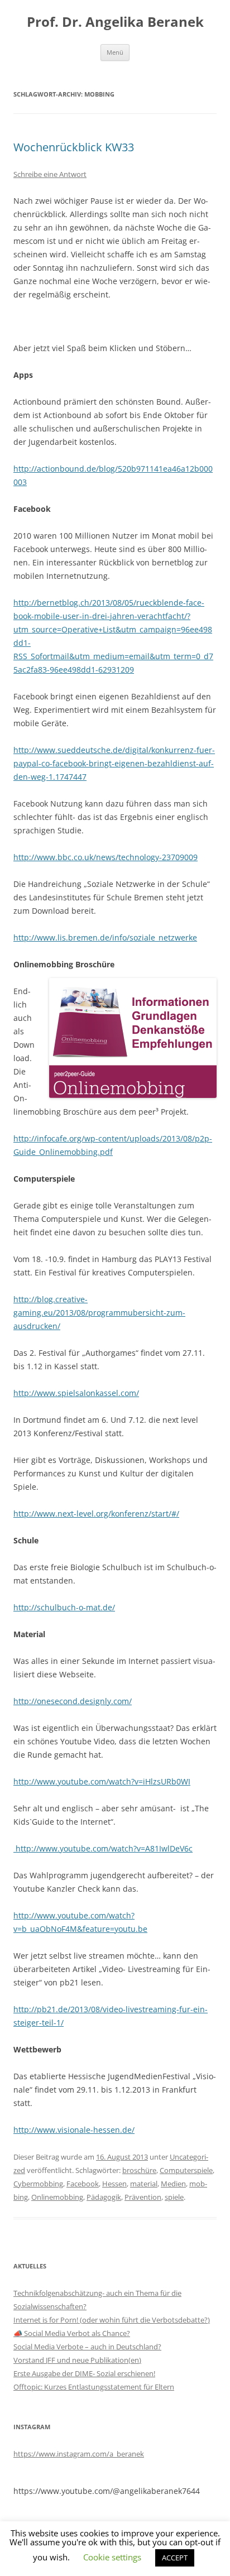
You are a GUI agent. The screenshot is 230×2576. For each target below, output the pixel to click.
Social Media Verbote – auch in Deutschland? (87, 2347)
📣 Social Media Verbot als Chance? (72, 2333)
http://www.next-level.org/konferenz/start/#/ (96, 1514)
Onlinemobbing (57, 2197)
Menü (115, 52)
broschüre (139, 2170)
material (144, 2184)
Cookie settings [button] (112, 2557)
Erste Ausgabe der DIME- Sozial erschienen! (84, 2373)
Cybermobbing (38, 2184)
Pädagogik (104, 2197)
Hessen (114, 2184)
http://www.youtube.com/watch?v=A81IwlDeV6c (103, 1848)
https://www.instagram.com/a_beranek (79, 2454)
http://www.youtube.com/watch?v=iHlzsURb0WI (102, 1781)
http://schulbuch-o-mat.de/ (64, 1607)
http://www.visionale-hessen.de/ (74, 2130)
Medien (173, 2184)
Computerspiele (186, 2170)
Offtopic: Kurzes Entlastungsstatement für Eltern (94, 2387)
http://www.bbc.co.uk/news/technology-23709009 (106, 857)
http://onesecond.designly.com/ (73, 1701)
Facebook (83, 2184)
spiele (174, 2197)
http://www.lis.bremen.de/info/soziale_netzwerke (105, 937)
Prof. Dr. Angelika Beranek (115, 22)
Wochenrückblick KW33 (74, 147)
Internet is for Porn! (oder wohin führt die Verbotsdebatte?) (112, 2320)
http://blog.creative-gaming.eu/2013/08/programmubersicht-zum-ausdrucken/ (99, 1313)
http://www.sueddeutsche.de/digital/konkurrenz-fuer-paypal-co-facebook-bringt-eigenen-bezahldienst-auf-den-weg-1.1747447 (114, 763)
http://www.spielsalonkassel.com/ (76, 1393)
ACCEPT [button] (175, 2558)
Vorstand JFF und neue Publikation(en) (77, 2360)
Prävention (143, 2197)
